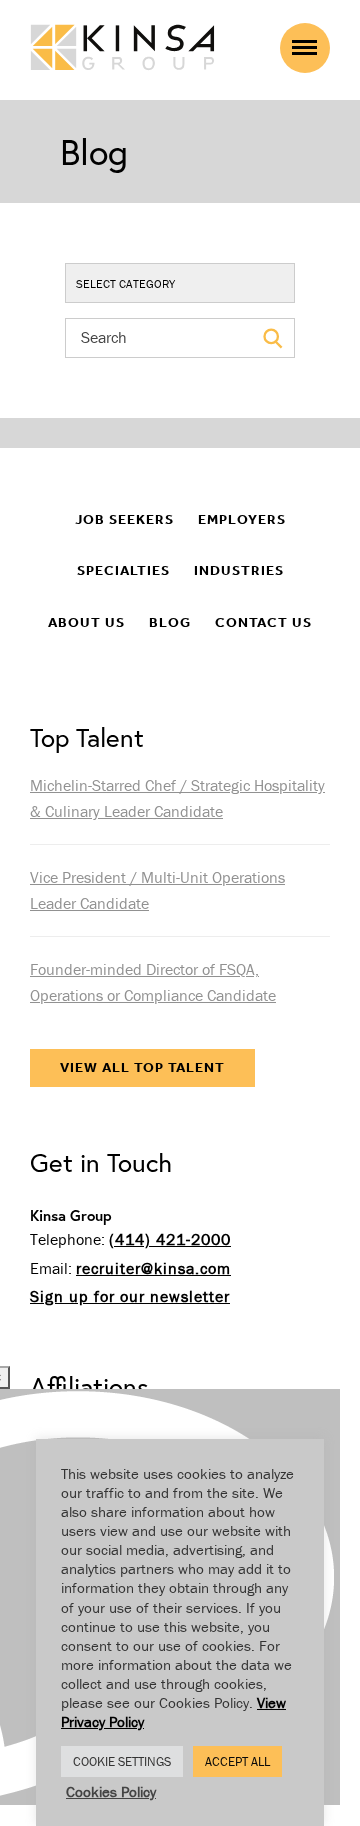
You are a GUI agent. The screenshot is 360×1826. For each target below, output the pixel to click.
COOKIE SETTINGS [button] (122, 1761)
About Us (86, 622)
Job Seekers (124, 519)
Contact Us (263, 622)
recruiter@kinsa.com (153, 1268)
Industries (239, 570)
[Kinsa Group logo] (122, 49)
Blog (170, 622)
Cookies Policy (111, 1791)
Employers (242, 519)
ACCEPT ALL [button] (237, 1761)
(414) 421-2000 (170, 1239)
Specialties (123, 570)
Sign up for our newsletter (130, 1296)
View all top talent (142, 1067)
